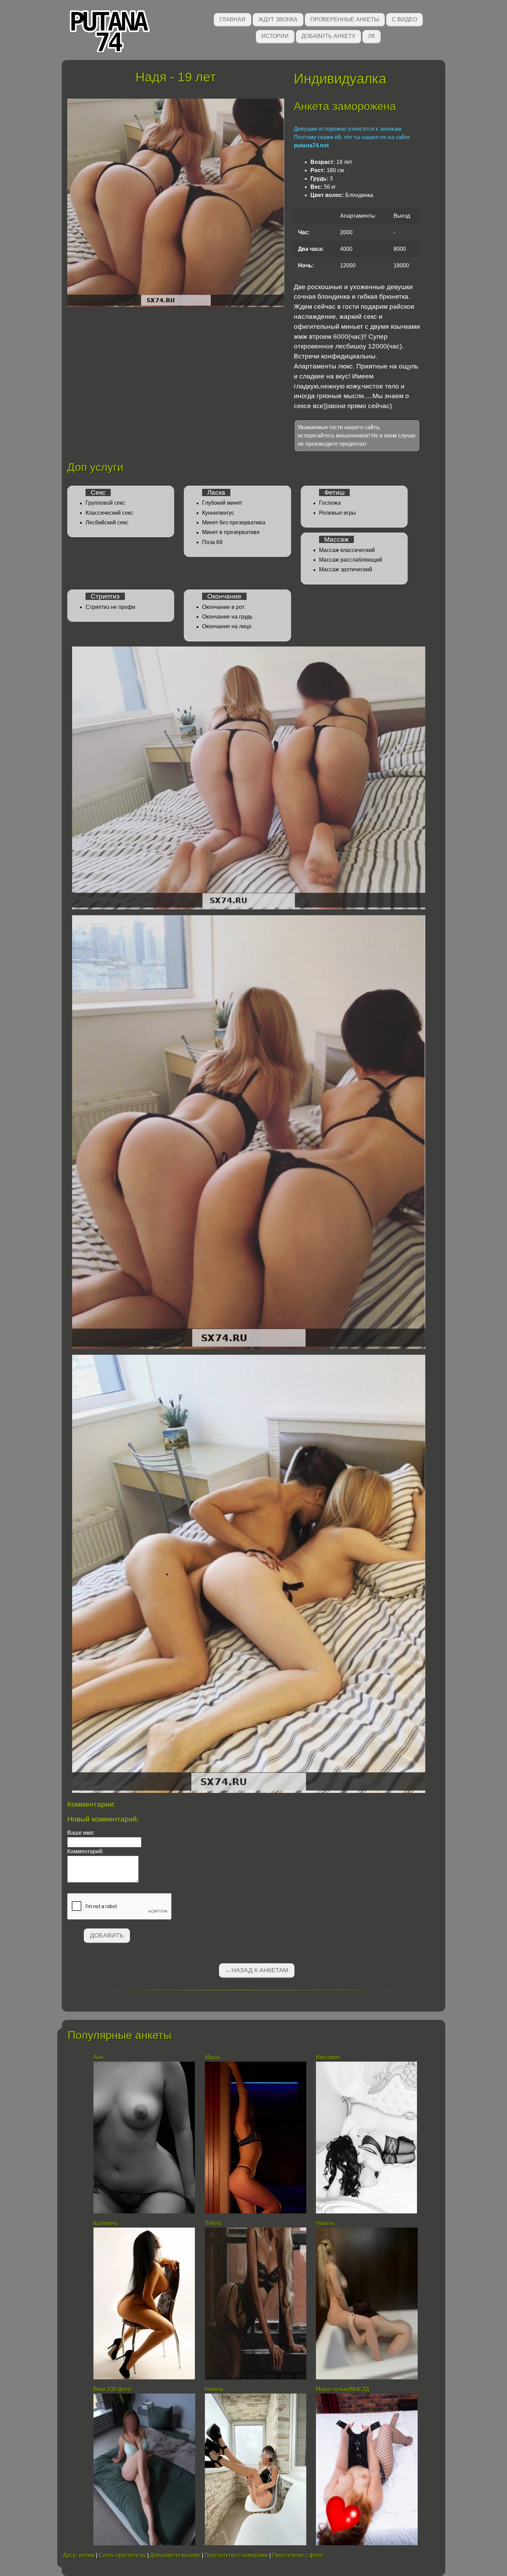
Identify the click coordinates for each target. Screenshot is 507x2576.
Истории (275, 36)
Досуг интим (79, 2555)
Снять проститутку (122, 2555)
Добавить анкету (328, 36)
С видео (404, 19)
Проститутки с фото (297, 2555)
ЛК (371, 36)
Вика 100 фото (112, 2389)
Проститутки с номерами (236, 2555)
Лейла (213, 2223)
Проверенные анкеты (345, 19)
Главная (232, 19)
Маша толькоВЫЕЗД (342, 2389)
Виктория (328, 2057)
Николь (325, 2223)
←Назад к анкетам (257, 1970)
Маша (212, 2057)
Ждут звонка (278, 19)
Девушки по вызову (175, 2555)
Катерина (106, 2223)
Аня (98, 2057)
